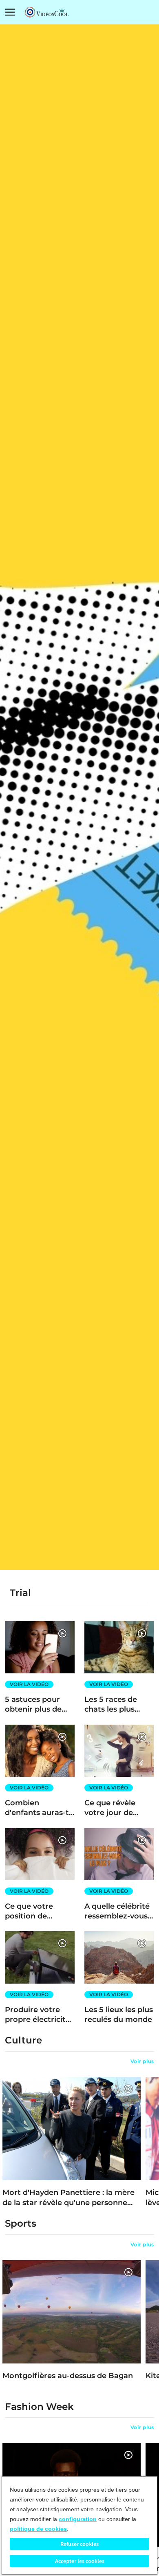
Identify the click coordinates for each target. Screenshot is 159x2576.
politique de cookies (38, 2529)
